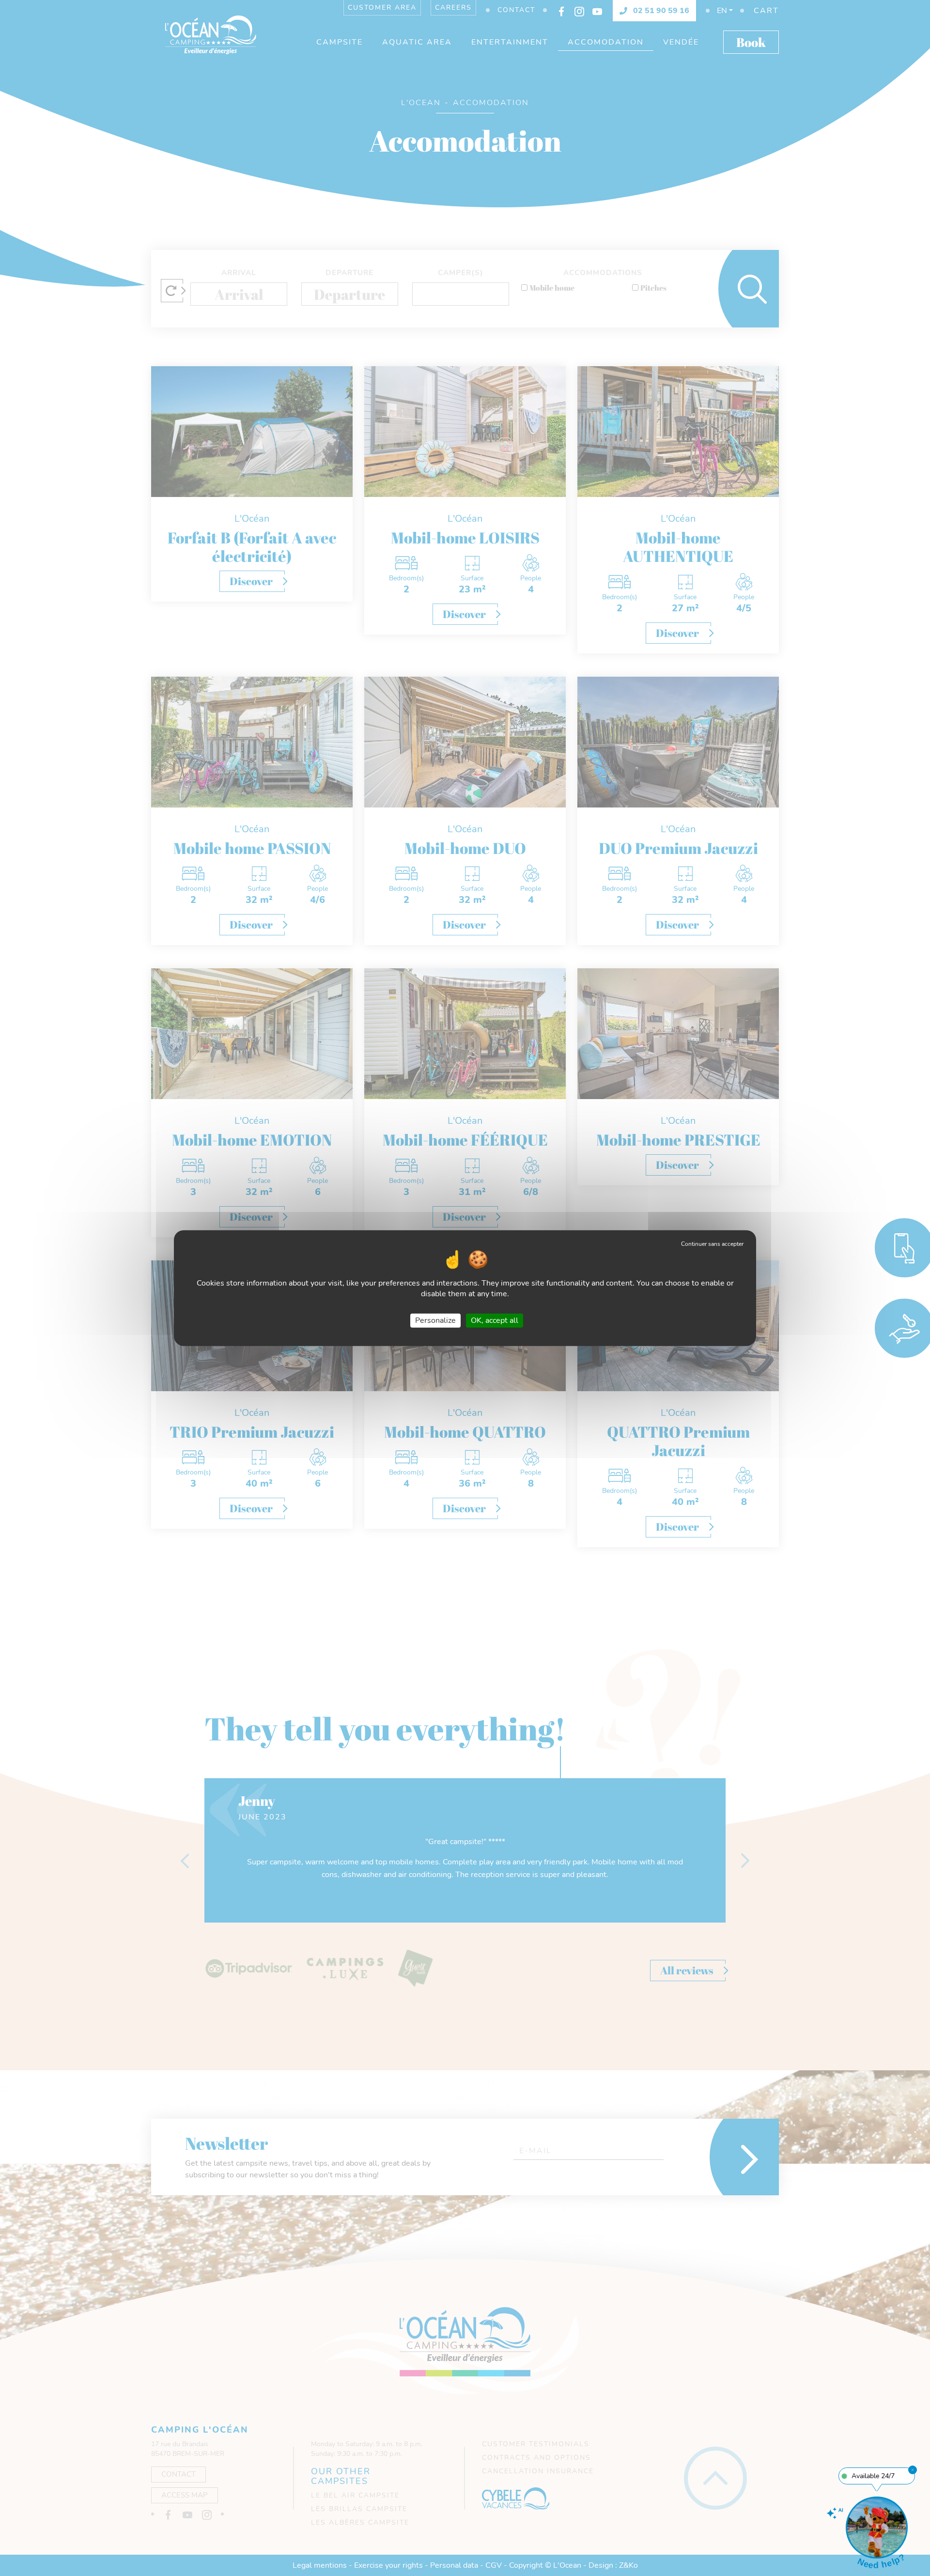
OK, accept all (495, 1320)
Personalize (435, 1320)
